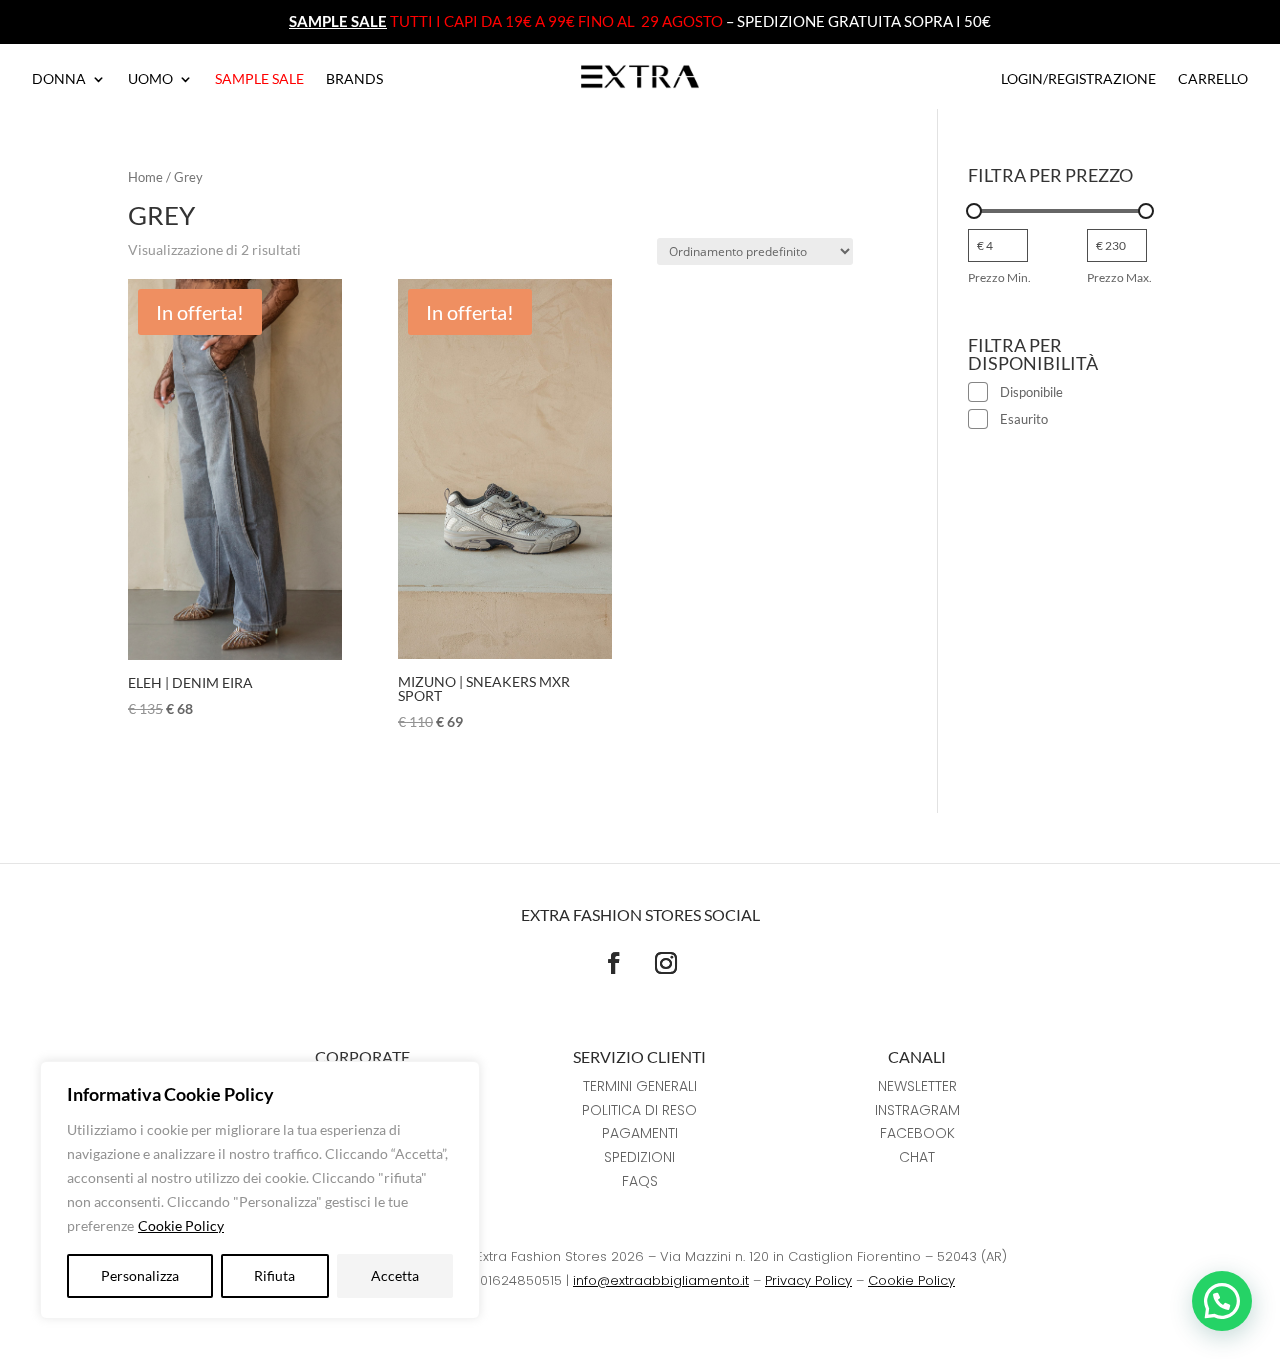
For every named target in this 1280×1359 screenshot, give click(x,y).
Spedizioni (639, 1157)
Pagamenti (640, 1133)
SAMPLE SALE (338, 21)
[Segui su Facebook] (614, 963)
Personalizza (140, 1275)
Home (145, 177)
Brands (354, 79)
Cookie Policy (181, 1225)
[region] (260, 1190)
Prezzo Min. (999, 277)
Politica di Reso (639, 1110)
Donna (59, 79)
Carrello (1213, 79)
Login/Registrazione (1078, 79)
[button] (1222, 1301)
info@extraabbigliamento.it (661, 1280)
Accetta (395, 1275)
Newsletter (917, 1086)
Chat (917, 1157)
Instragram (917, 1110)
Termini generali (640, 1086)
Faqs (640, 1181)
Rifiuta (274, 1275)
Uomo (150, 79)
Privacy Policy (808, 1280)
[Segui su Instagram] (666, 963)
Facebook (917, 1133)
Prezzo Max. (1119, 277)
